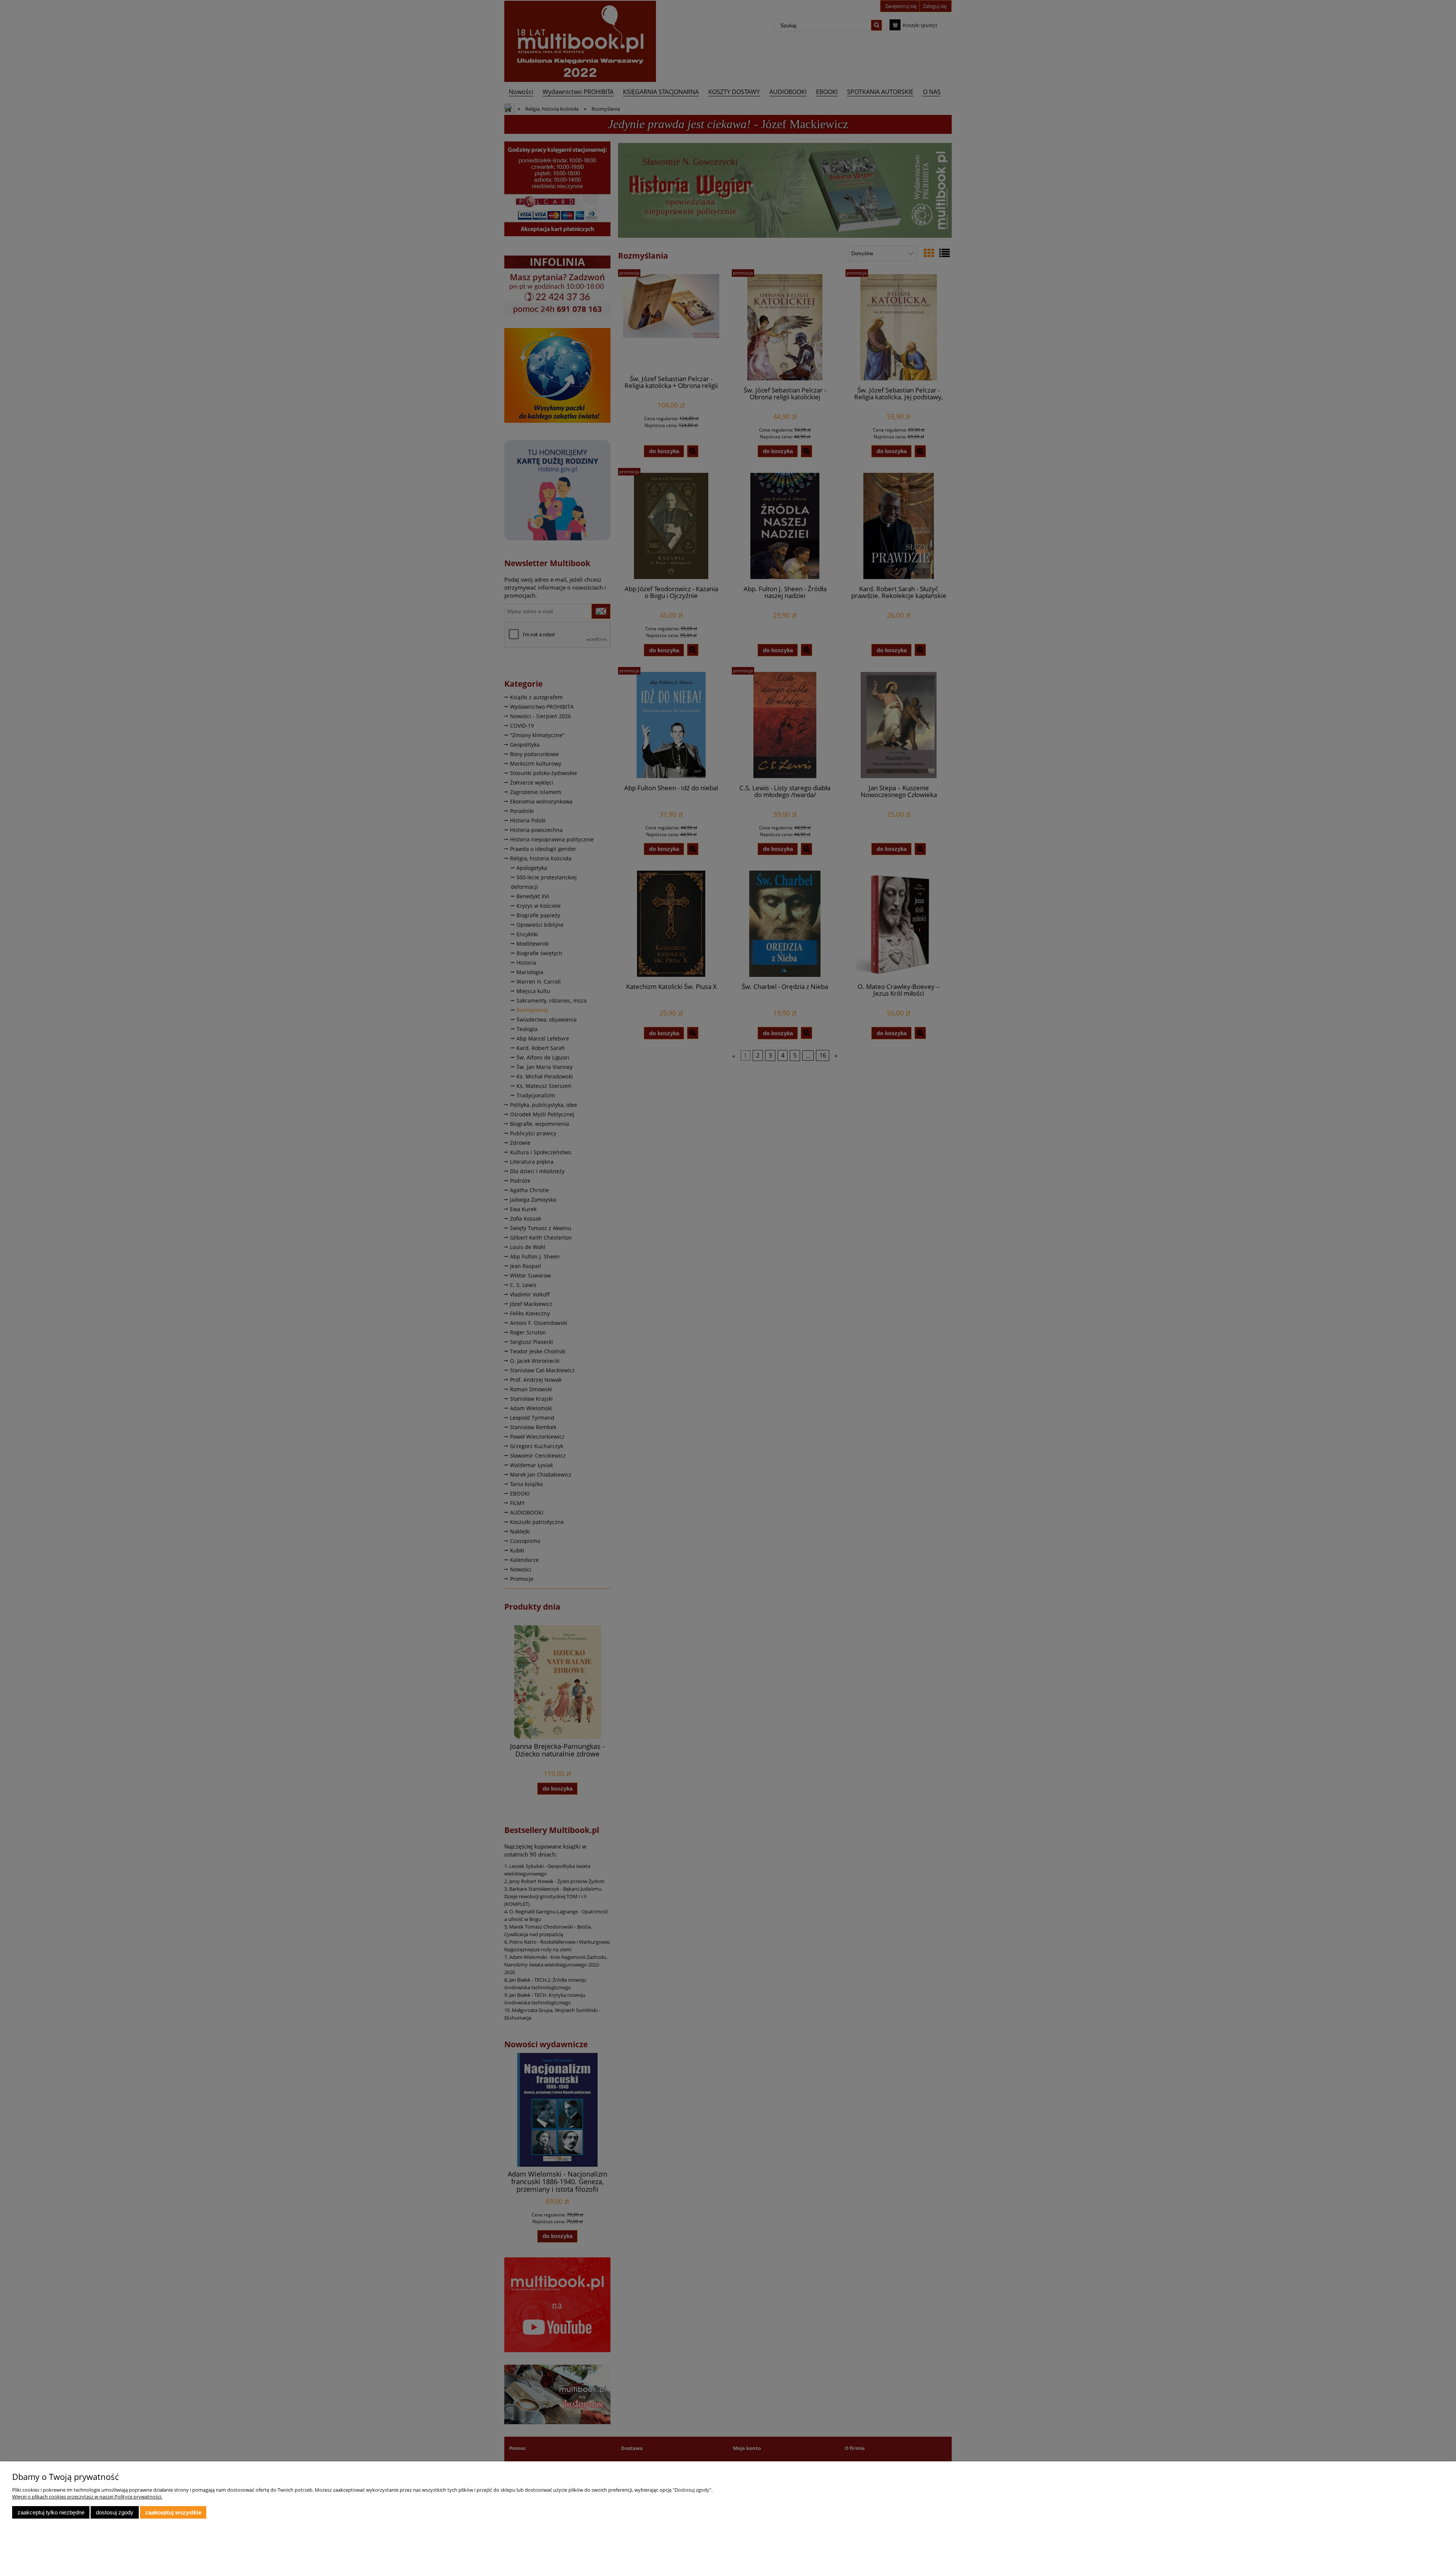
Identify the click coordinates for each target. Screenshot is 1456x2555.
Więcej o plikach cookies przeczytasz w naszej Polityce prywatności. (87, 2497)
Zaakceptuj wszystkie (173, 2512)
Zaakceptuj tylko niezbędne (51, 2512)
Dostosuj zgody (115, 2512)
